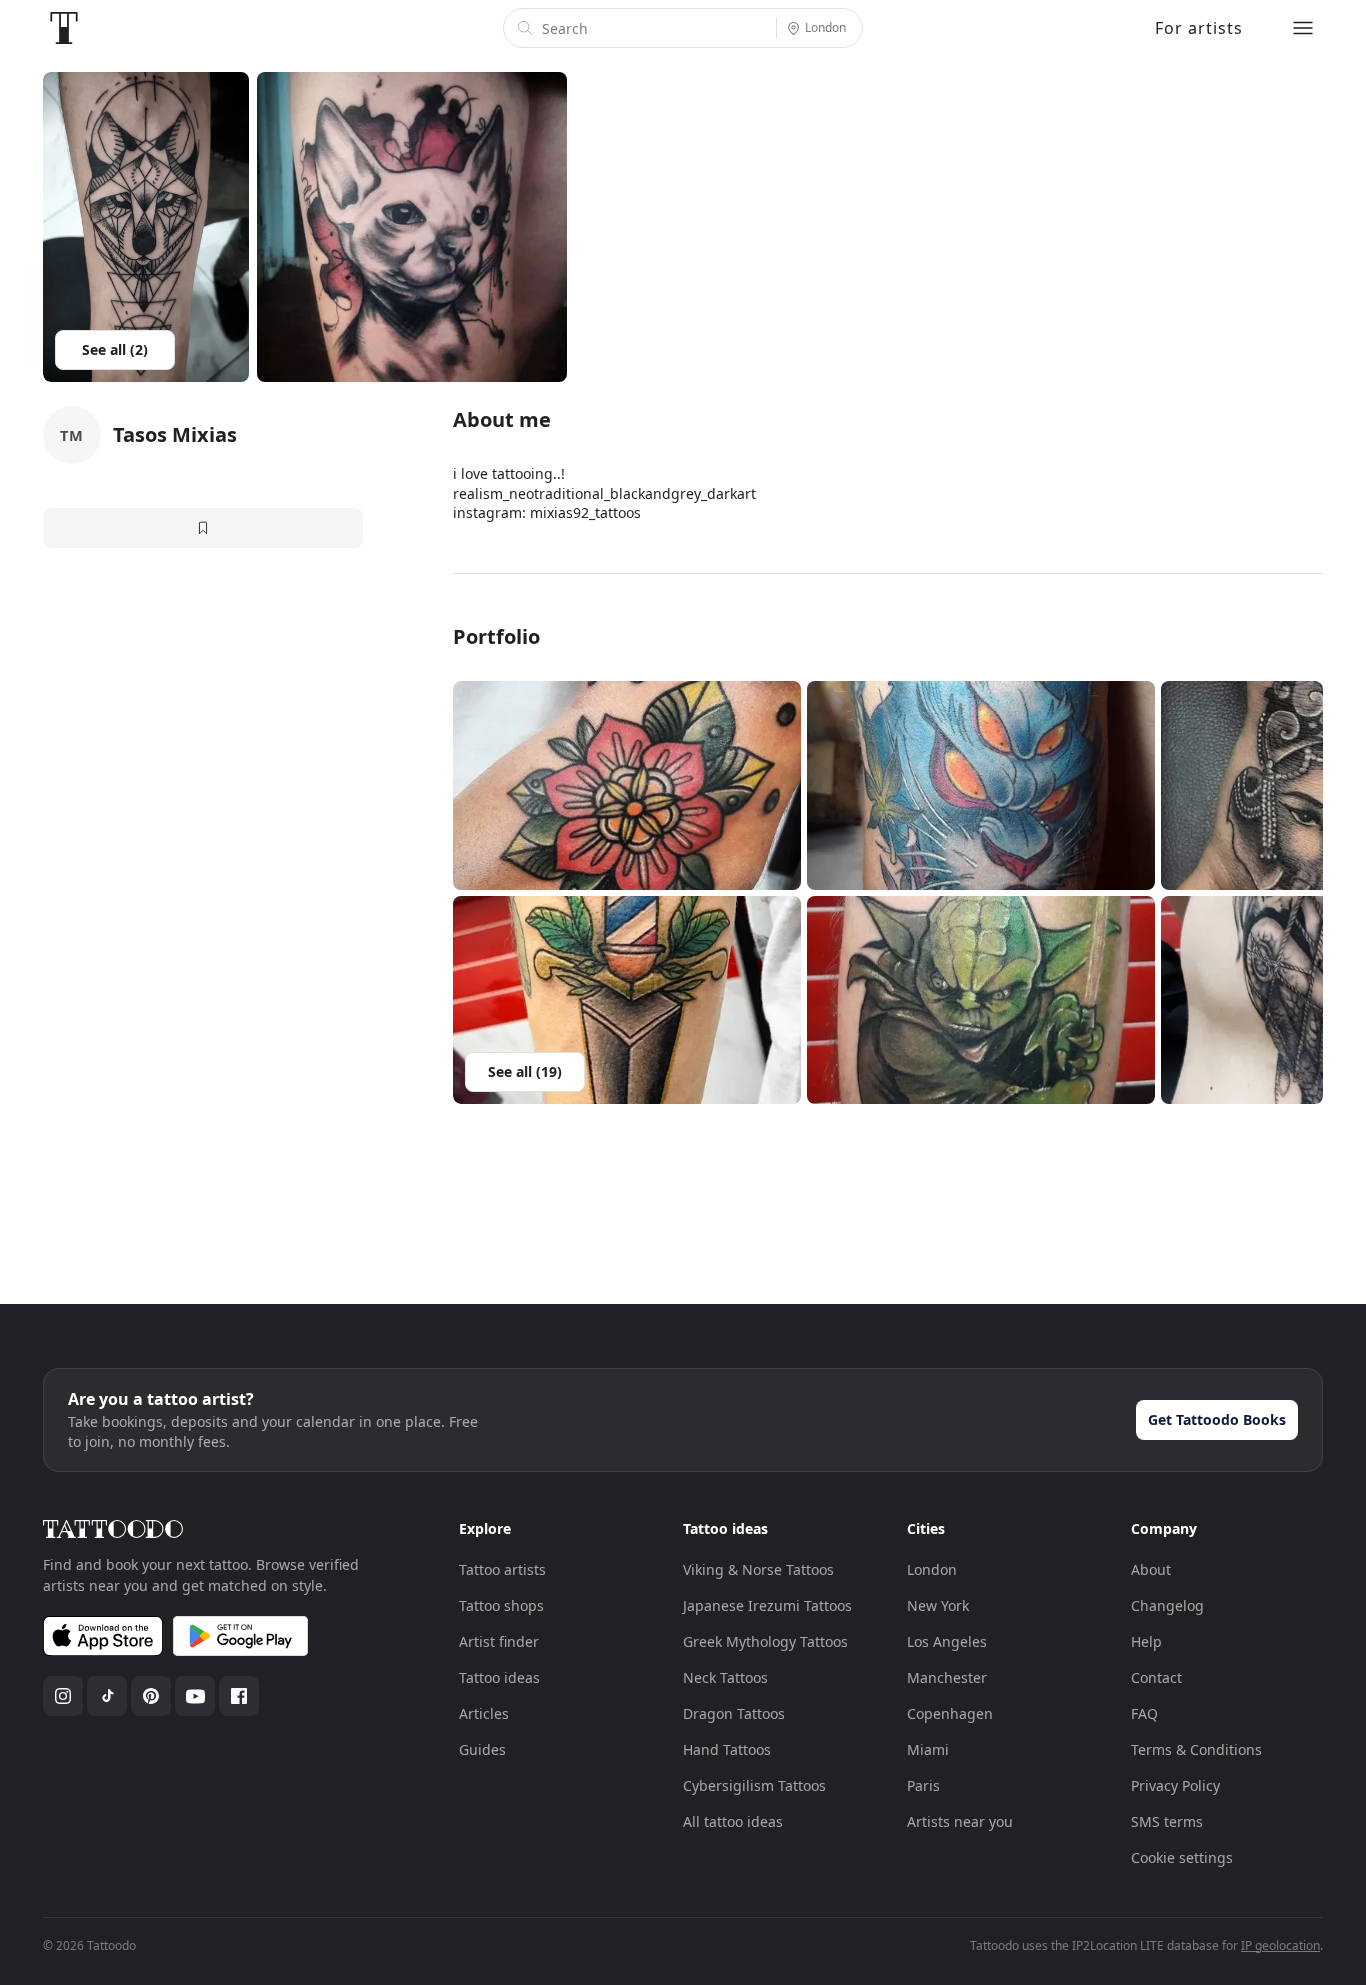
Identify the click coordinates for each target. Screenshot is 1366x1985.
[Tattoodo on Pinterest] (151, 1696)
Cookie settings (1182, 1857)
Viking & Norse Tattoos (758, 1569)
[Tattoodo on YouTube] (195, 1696)
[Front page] (64, 28)
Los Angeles (947, 1641)
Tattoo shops (501, 1605)
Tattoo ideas (499, 1677)
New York (938, 1605)
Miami (928, 1749)
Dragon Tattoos (734, 1713)
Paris (923, 1785)
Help (1146, 1641)
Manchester (947, 1677)
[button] (627, 785)
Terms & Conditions (1196, 1749)
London (932, 1569)
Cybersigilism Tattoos (754, 1785)
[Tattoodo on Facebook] (239, 1696)
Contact (1156, 1677)
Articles (484, 1713)
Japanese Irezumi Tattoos (767, 1605)
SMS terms (1167, 1821)
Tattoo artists (502, 1569)
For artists (1199, 28)
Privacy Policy (1175, 1785)
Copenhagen (950, 1713)
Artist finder (499, 1641)
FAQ (1144, 1713)
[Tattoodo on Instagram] (63, 1696)
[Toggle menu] (1303, 28)
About (1151, 1569)
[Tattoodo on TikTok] (107, 1696)
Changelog (1167, 1605)
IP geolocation (1280, 1945)
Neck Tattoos (725, 1677)
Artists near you (960, 1821)
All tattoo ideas (733, 1821)
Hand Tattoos (727, 1749)
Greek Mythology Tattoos (765, 1641)
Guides (482, 1749)
